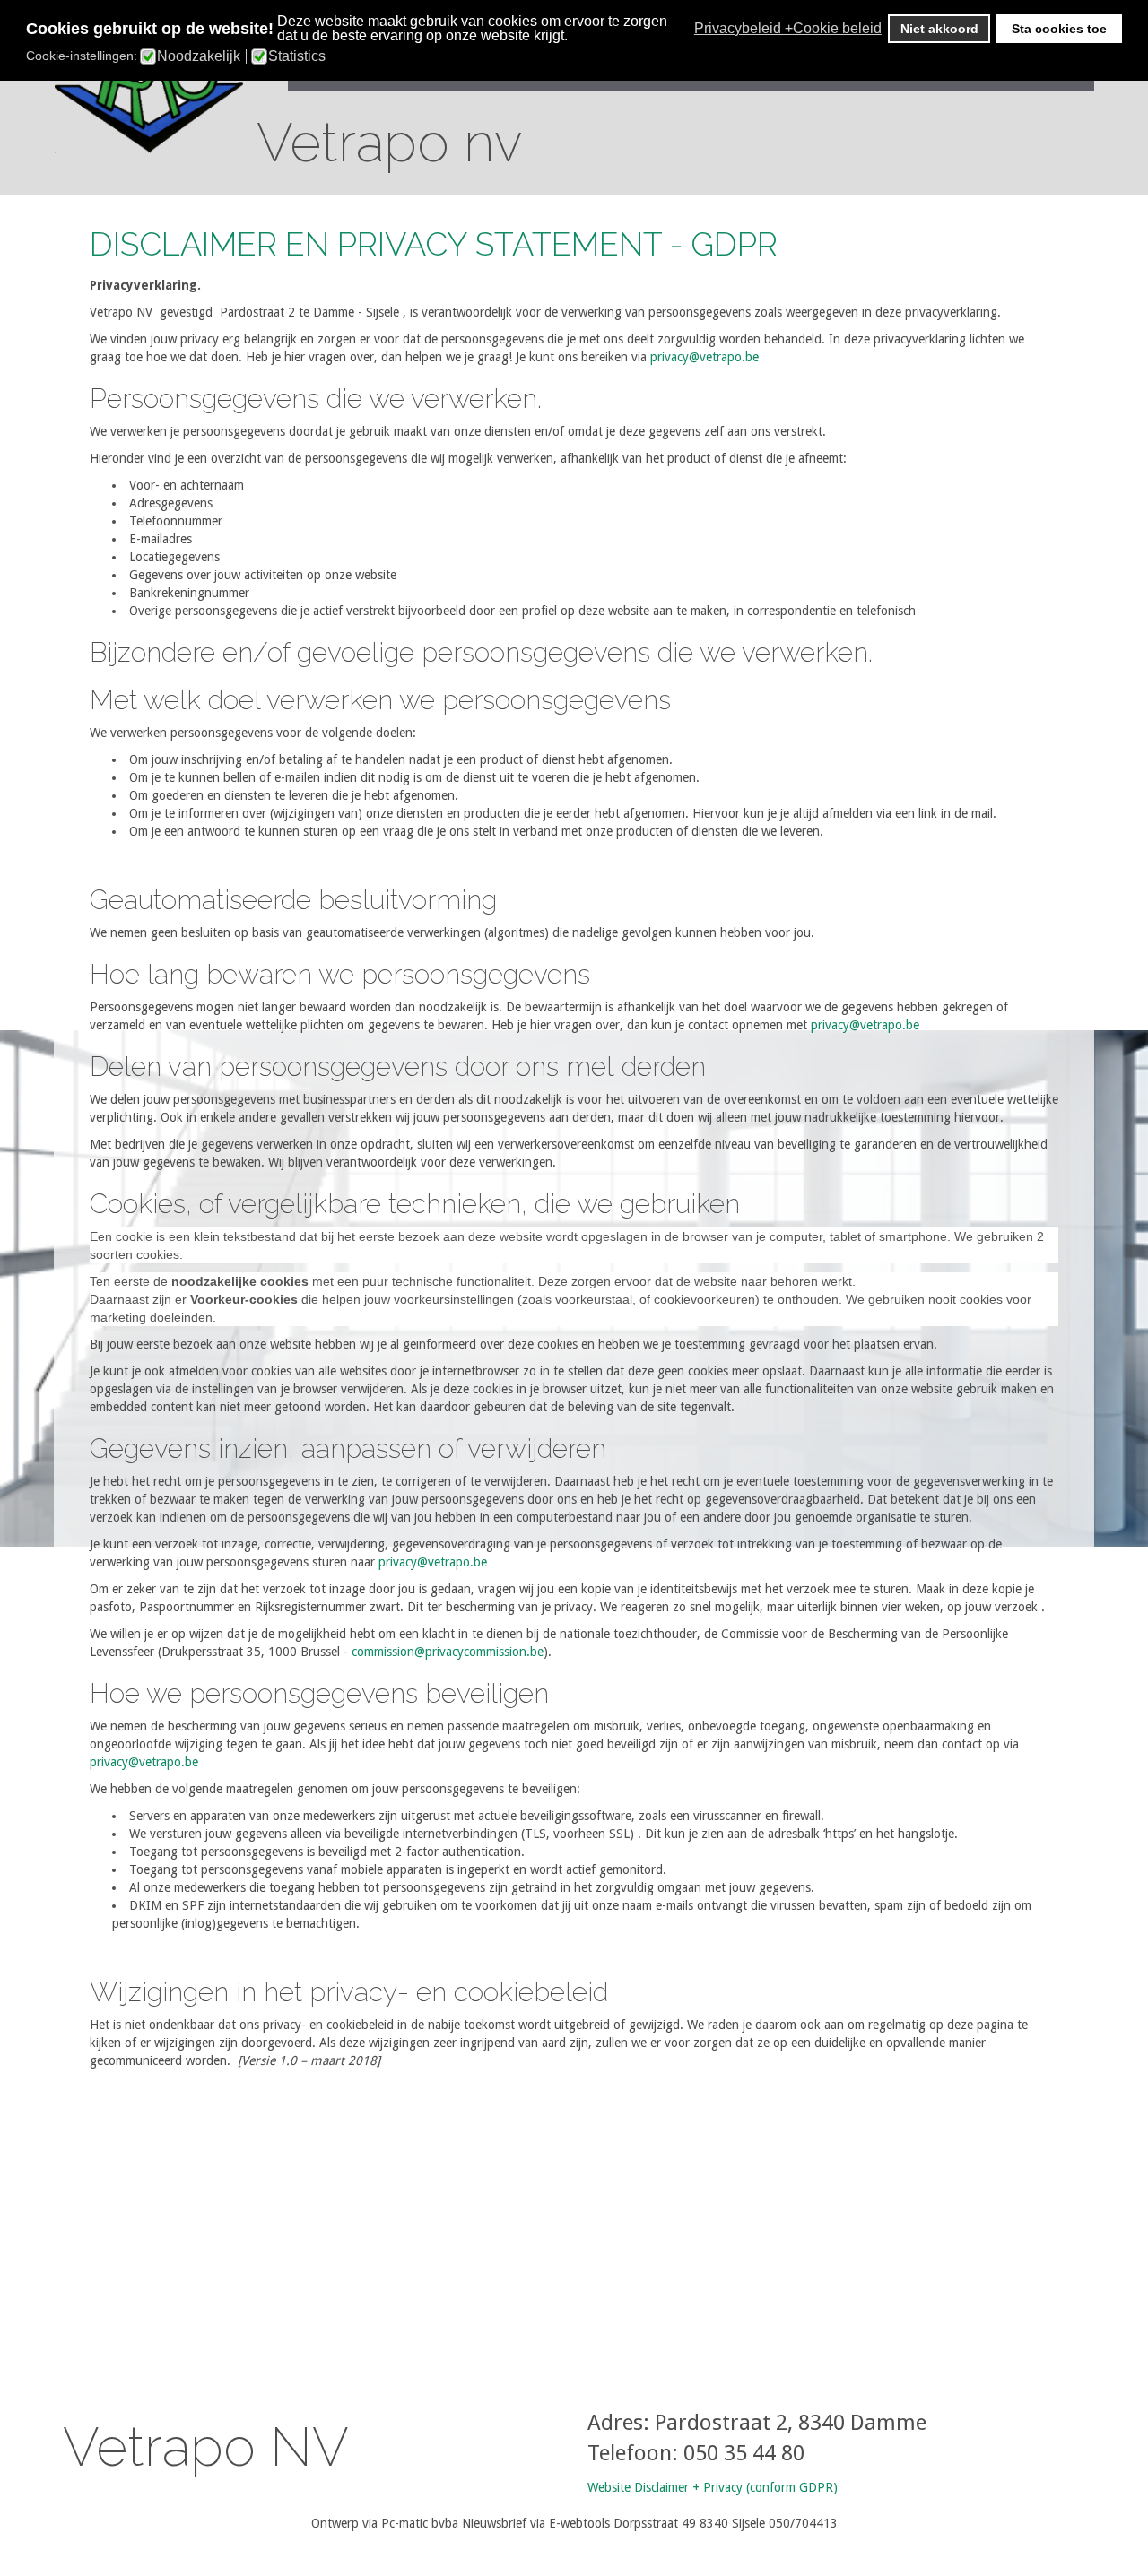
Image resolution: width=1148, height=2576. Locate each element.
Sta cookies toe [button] (1059, 29)
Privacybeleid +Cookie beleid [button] (788, 28)
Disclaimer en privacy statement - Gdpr (434, 244)
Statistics (297, 56)
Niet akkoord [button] (939, 29)
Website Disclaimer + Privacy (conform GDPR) (713, 2487)
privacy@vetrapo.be (704, 357)
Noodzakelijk (199, 56)
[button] (689, 29)
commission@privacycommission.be (448, 1652)
